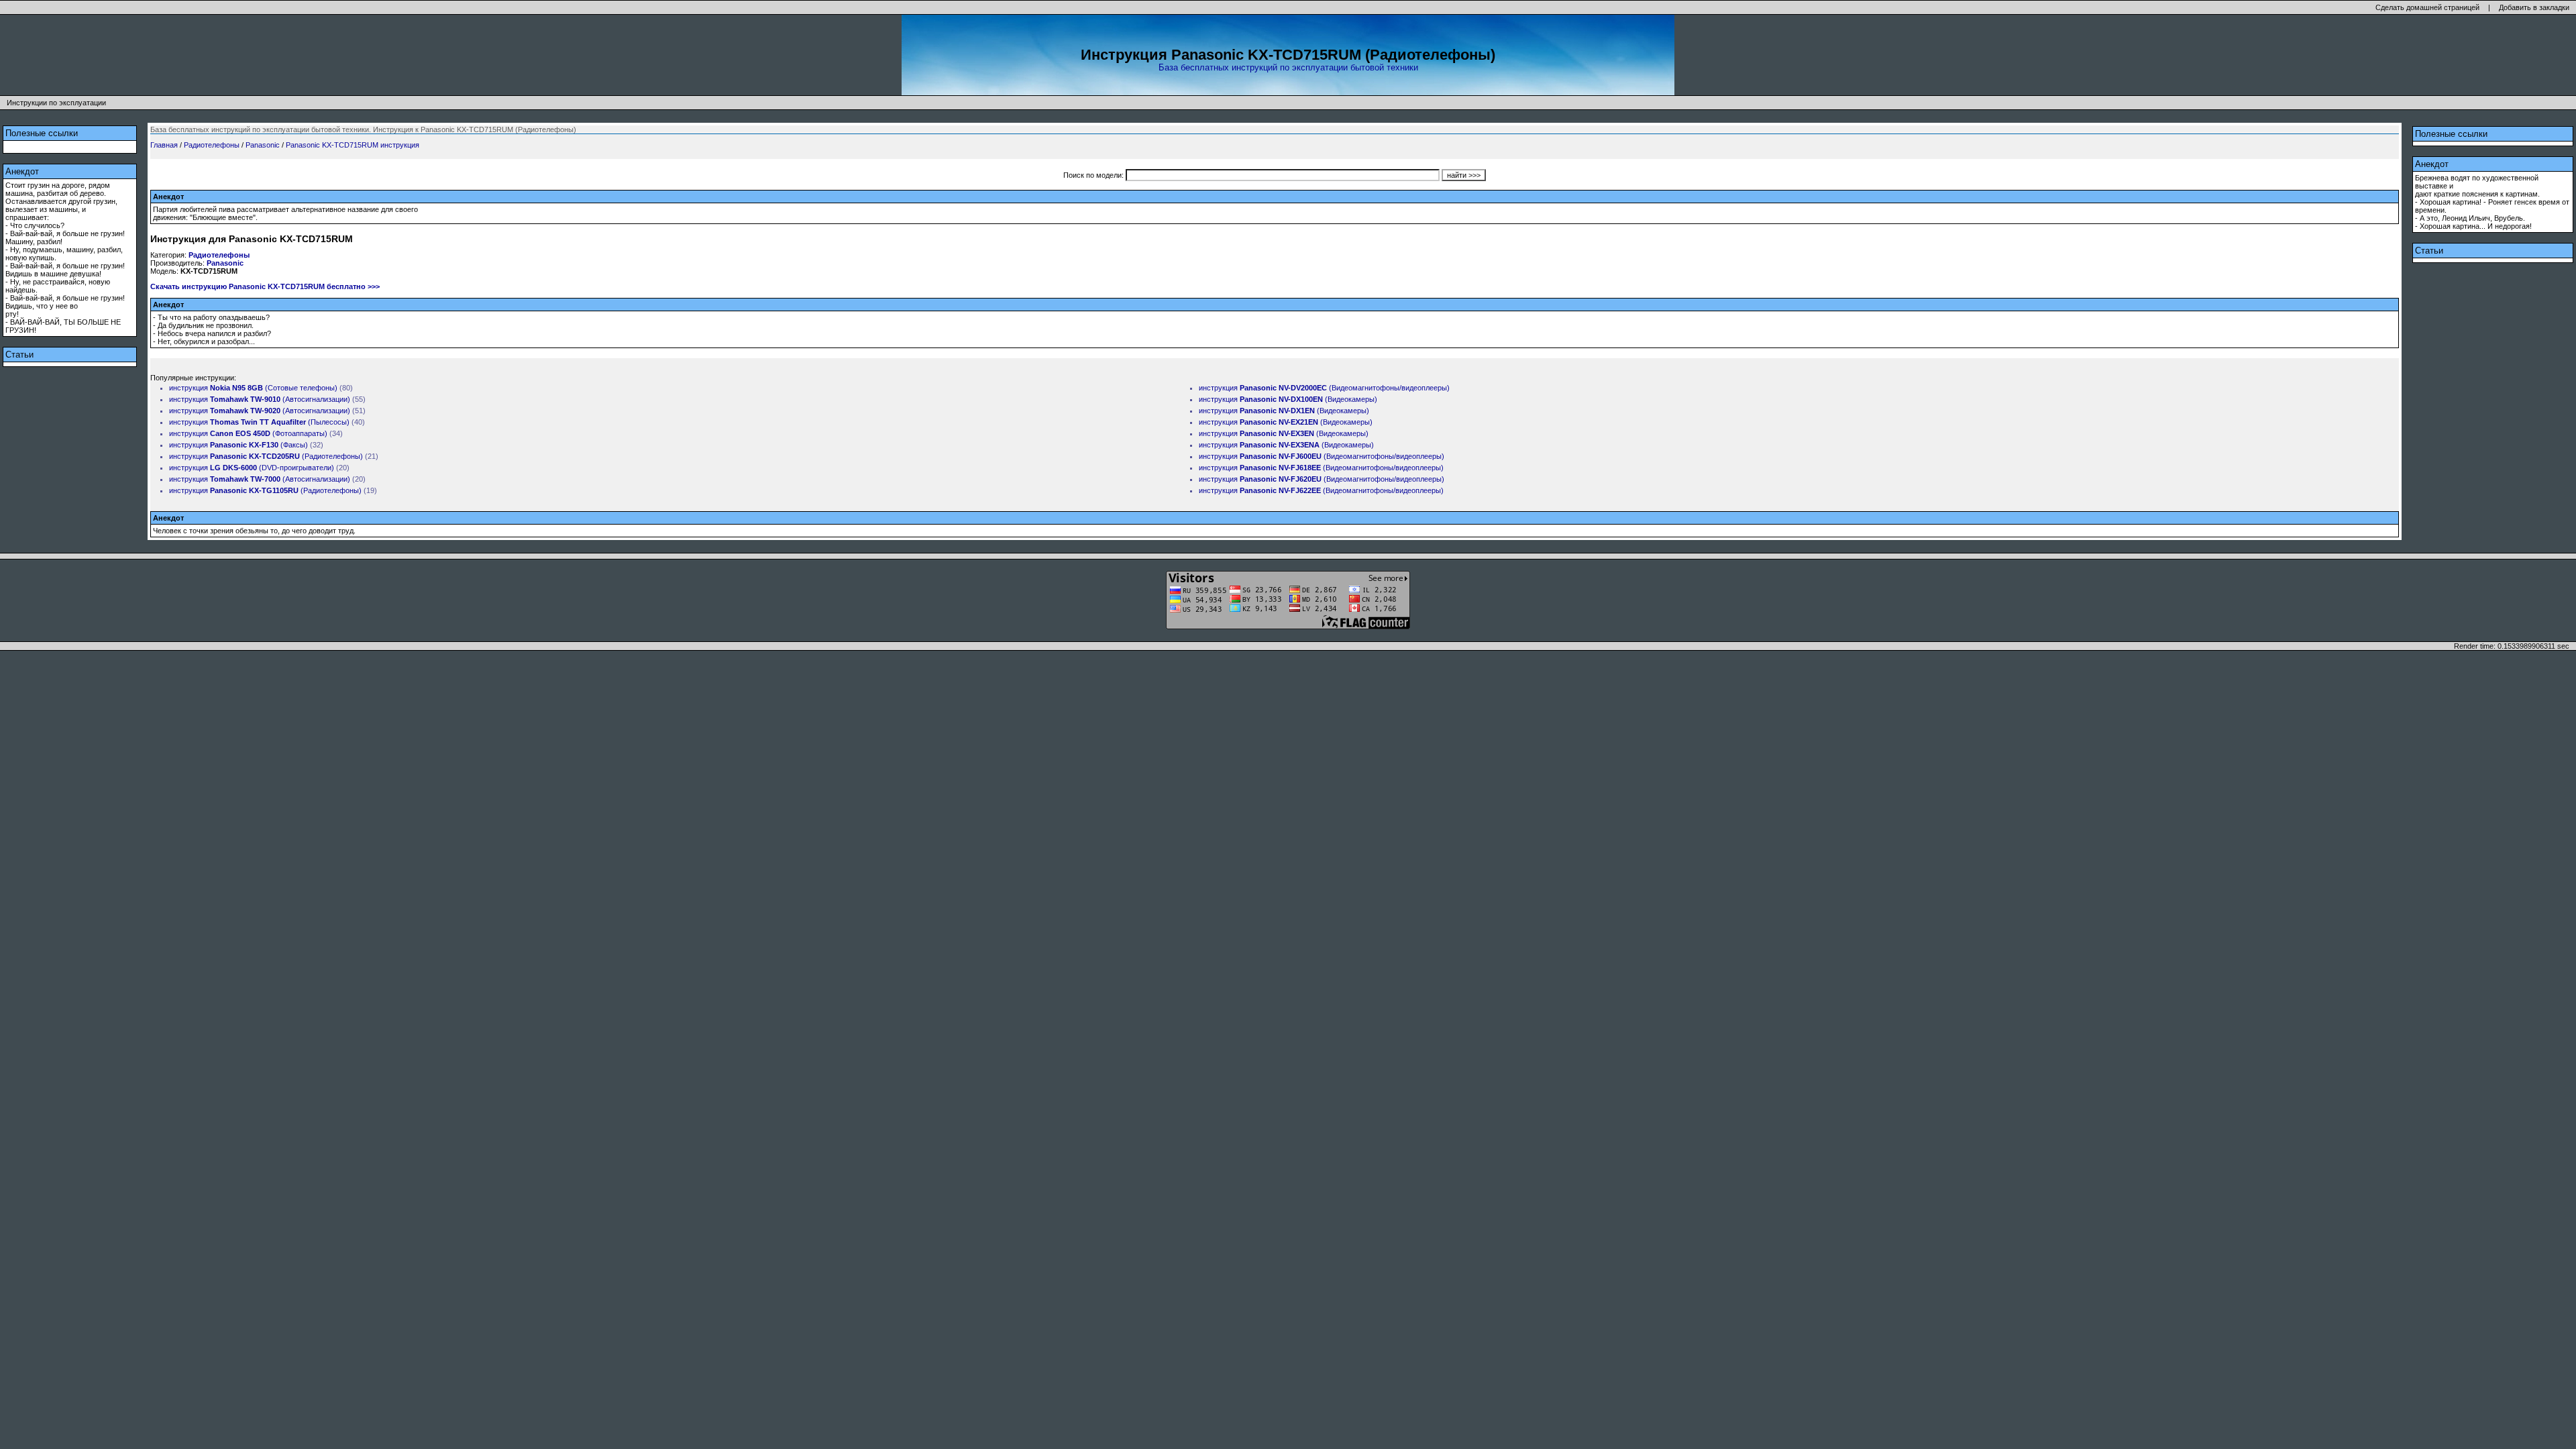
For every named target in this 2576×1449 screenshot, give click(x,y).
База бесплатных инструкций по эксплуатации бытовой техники (1288, 67)
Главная (164, 145)
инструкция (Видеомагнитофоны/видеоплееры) (1324, 388)
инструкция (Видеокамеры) (1288, 399)
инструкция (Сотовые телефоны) (253, 388)
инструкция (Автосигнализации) (260, 399)
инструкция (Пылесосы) (259, 422)
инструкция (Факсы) (238, 445)
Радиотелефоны (212, 145)
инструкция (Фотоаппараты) (248, 433)
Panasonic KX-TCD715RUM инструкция (353, 145)
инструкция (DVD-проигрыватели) (252, 468)
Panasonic (263, 145)
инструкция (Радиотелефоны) (266, 456)
